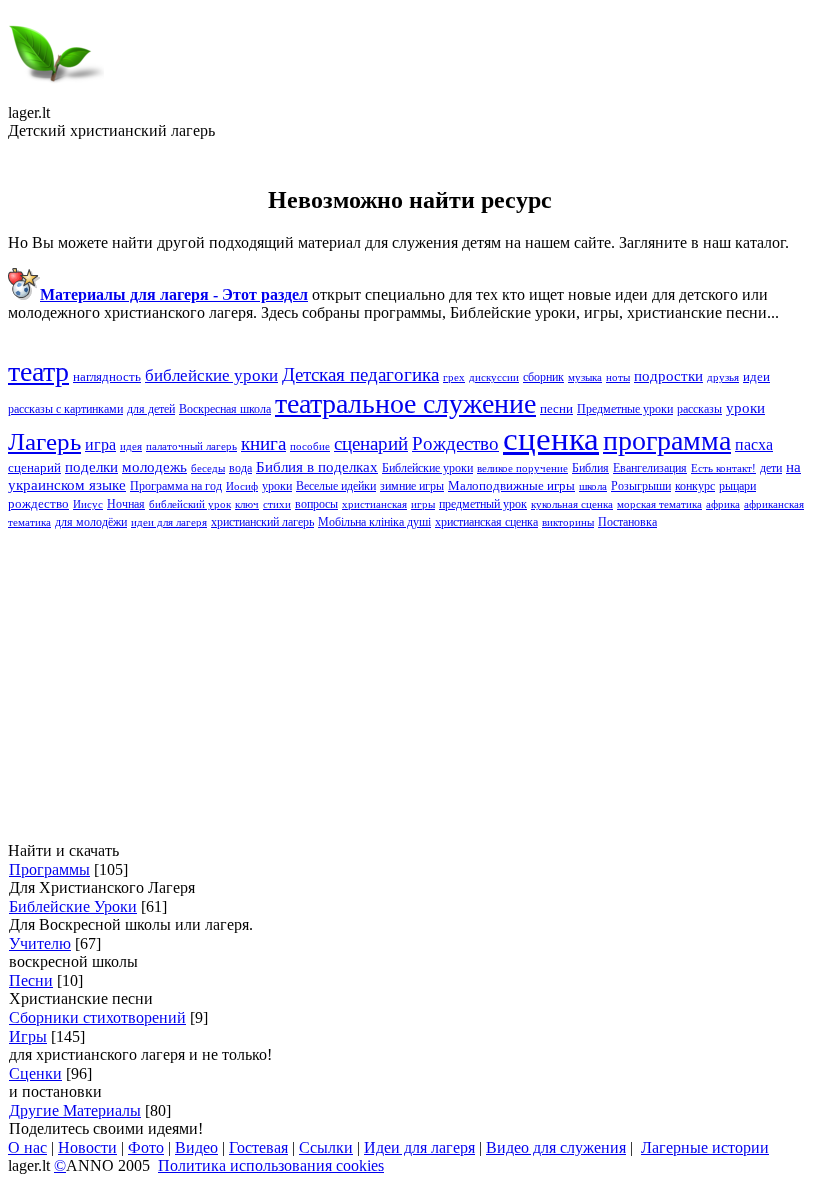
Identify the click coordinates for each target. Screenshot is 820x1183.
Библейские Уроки (73, 906)
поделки (91, 467)
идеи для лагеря (169, 522)
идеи (756, 376)
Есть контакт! (723, 468)
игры (423, 504)
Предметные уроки (625, 409)
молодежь (154, 467)
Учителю (40, 943)
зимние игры (412, 486)
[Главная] (56, 98)
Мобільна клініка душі (374, 522)
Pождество (455, 443)
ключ (247, 504)
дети (771, 468)
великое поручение (522, 468)
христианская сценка (486, 522)
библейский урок (190, 504)
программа (667, 440)
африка (723, 504)
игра (100, 444)
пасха (754, 444)
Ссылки (326, 1147)
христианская (374, 504)
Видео (196, 1147)
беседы (208, 468)
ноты (618, 377)
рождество (38, 503)
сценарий (34, 467)
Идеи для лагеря (419, 1147)
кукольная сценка (572, 504)
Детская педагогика (360, 374)
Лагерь (44, 441)
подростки (668, 376)
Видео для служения (556, 1147)
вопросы (316, 504)
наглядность (107, 376)
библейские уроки (211, 375)
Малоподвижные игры (511, 485)
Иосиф (242, 486)
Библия (590, 468)
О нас (27, 1147)
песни (556, 408)
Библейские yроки (427, 468)
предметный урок (483, 504)
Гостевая (258, 1147)
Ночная (126, 504)
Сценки (35, 1073)
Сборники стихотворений (97, 1017)
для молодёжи (91, 522)
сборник (543, 377)
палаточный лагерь (191, 446)
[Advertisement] (410, 686)
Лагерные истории (705, 1147)
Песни (31, 980)
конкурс (695, 486)
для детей (151, 409)
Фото (146, 1147)
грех (454, 377)
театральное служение (405, 403)
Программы (49, 869)
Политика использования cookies (271, 1165)
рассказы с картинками (65, 409)
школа (593, 486)
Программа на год (176, 486)
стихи (277, 504)
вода (240, 468)
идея (131, 446)
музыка (585, 377)
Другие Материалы (75, 1110)
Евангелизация (650, 468)
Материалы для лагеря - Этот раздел (174, 294)
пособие (310, 446)
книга (263, 443)
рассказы (699, 409)
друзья (723, 377)
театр (38, 371)
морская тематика (659, 504)
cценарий (371, 443)
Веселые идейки (336, 486)
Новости (87, 1147)
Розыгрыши (641, 486)
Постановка (627, 522)
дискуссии (494, 377)
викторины (568, 522)
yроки (745, 408)
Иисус (88, 504)
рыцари (737, 486)
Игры (28, 1036)
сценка (551, 438)
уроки (277, 486)
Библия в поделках (317, 467)
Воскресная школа (225, 409)
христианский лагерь (262, 522)
